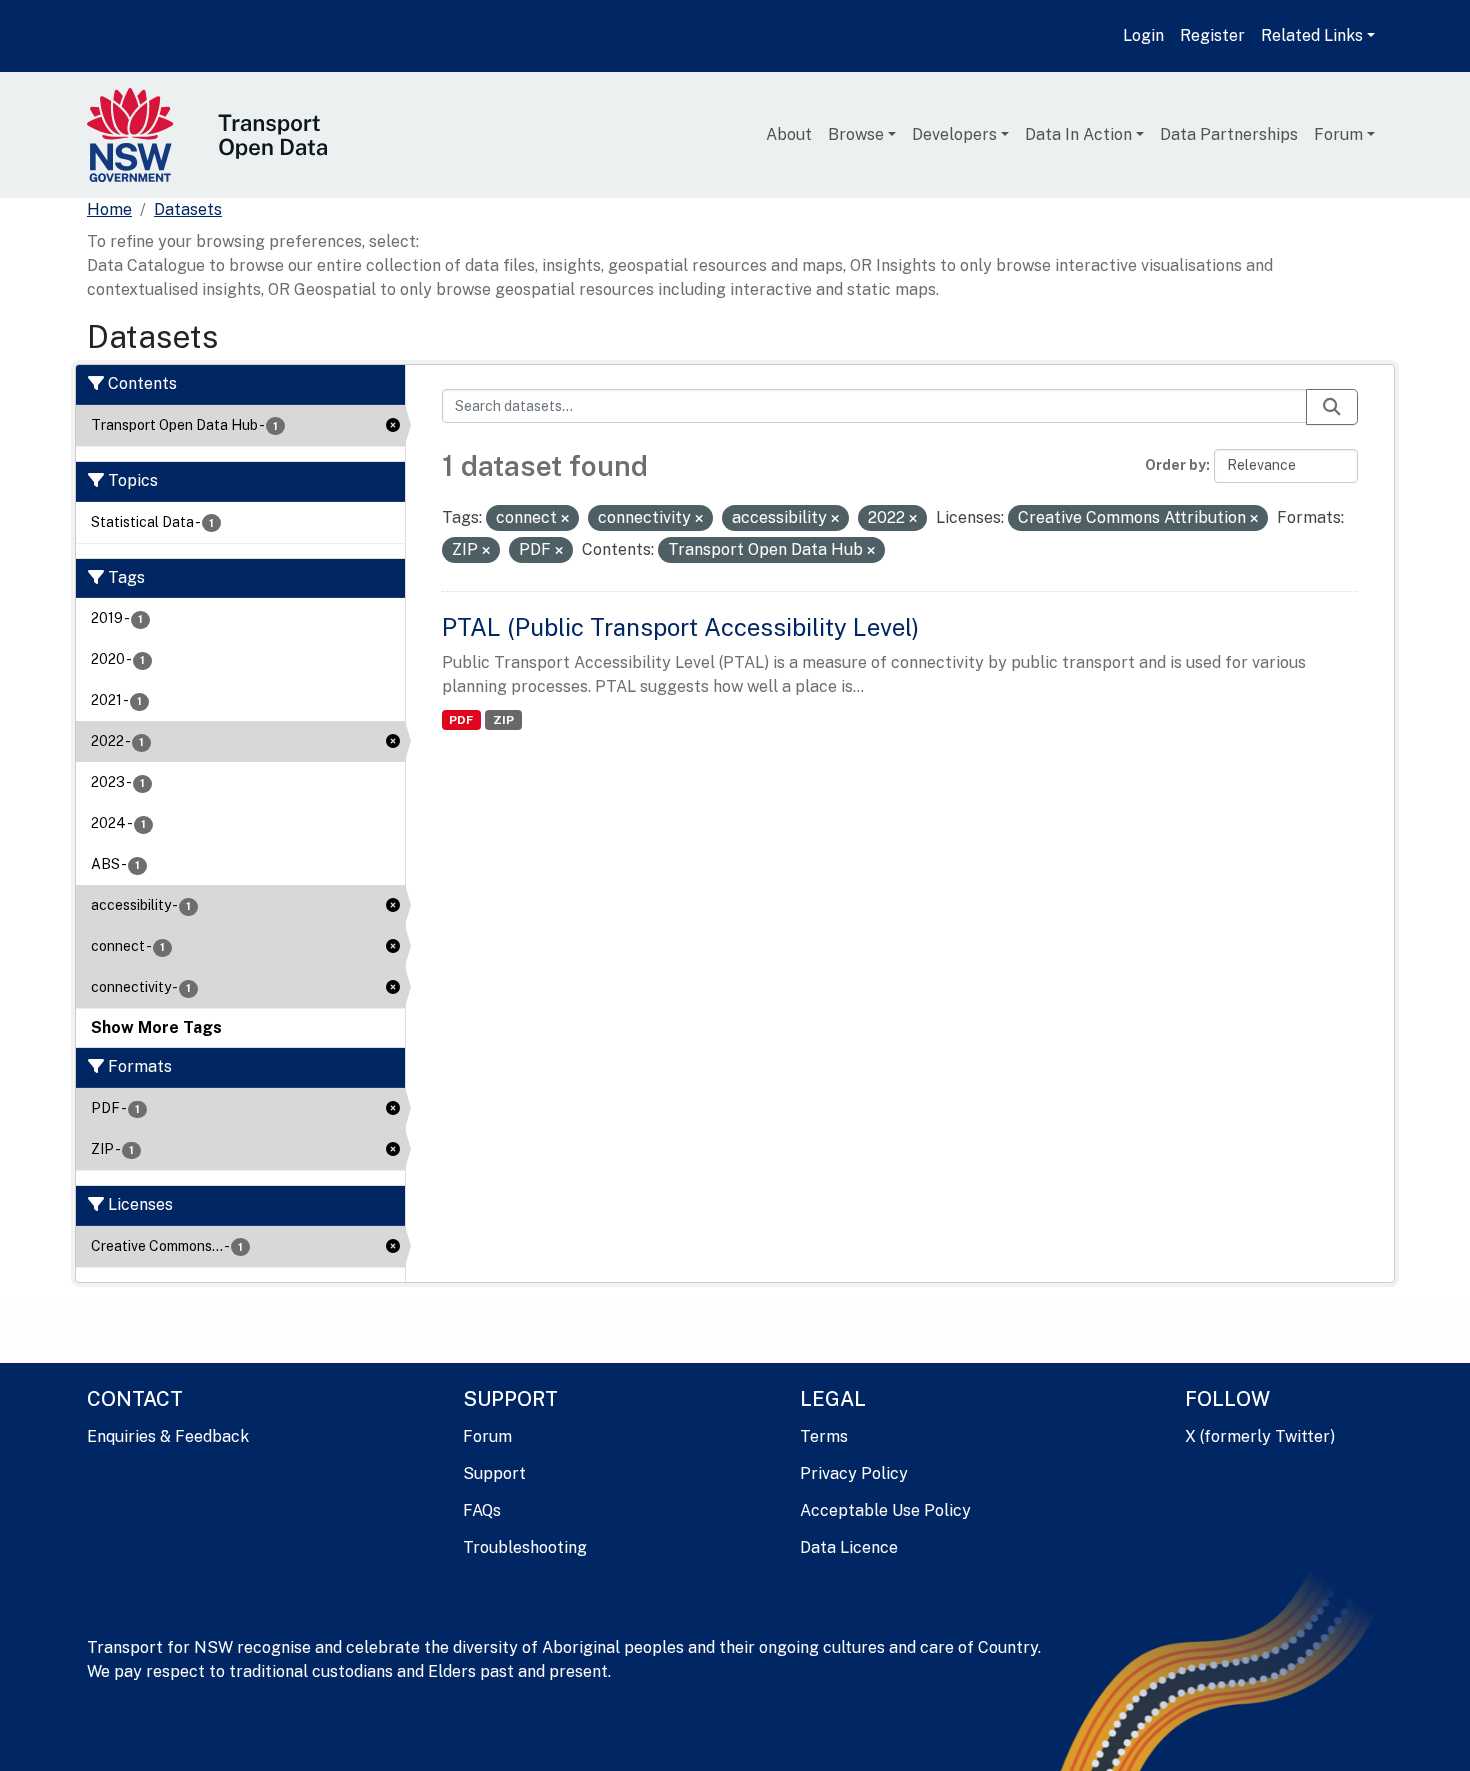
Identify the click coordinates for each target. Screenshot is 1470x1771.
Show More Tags (156, 1027)
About (789, 134)
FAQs (482, 1510)
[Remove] (565, 519)
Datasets (188, 209)
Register (1212, 35)
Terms (824, 1436)
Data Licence (849, 1547)
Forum (1338, 134)
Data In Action (1078, 134)
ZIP (503, 720)
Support (494, 1473)
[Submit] (1332, 407)
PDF (461, 720)
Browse (856, 134)
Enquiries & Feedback (168, 1436)
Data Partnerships (1229, 134)
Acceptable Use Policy (885, 1510)
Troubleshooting (525, 1547)
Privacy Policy (854, 1473)
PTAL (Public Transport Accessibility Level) (680, 627)
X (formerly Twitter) (1260, 1436)
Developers (954, 134)
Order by (1175, 465)
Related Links (1312, 35)
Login (1143, 35)
